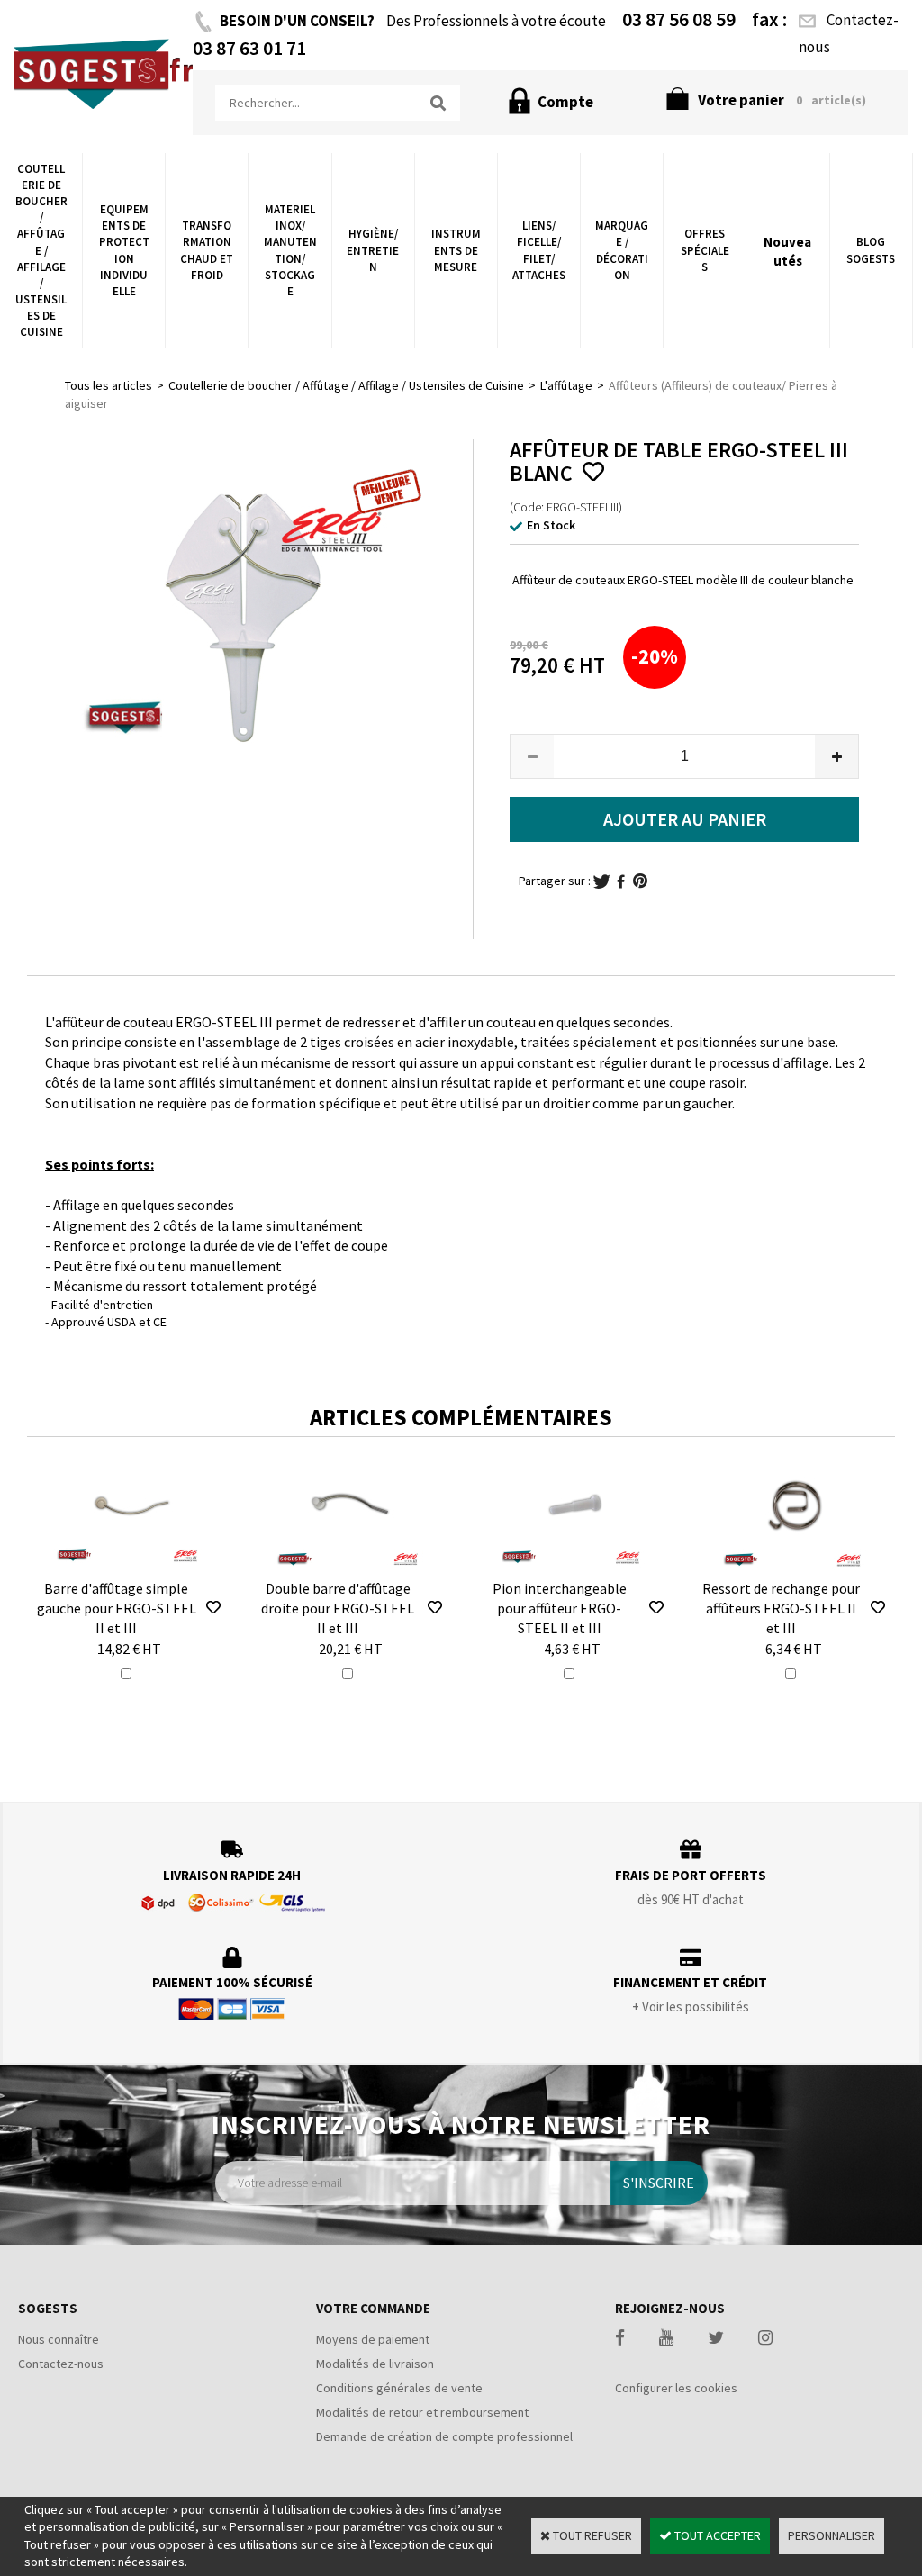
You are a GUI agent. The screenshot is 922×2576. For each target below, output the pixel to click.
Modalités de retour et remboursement (422, 2412)
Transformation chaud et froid (207, 250)
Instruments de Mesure (456, 250)
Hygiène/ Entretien (373, 250)
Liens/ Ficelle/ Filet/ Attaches (539, 250)
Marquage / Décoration (622, 250)
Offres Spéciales (705, 250)
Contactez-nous (61, 2364)
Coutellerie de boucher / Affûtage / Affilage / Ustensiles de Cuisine (41, 251)
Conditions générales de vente (399, 2388)
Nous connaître (59, 2339)
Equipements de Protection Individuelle (124, 250)
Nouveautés (787, 251)
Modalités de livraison (375, 2364)
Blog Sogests (871, 250)
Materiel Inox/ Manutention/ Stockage (290, 250)
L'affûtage (566, 385)
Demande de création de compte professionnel (444, 2436)
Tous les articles (108, 385)
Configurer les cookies (676, 2388)
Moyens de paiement (373, 2339)
